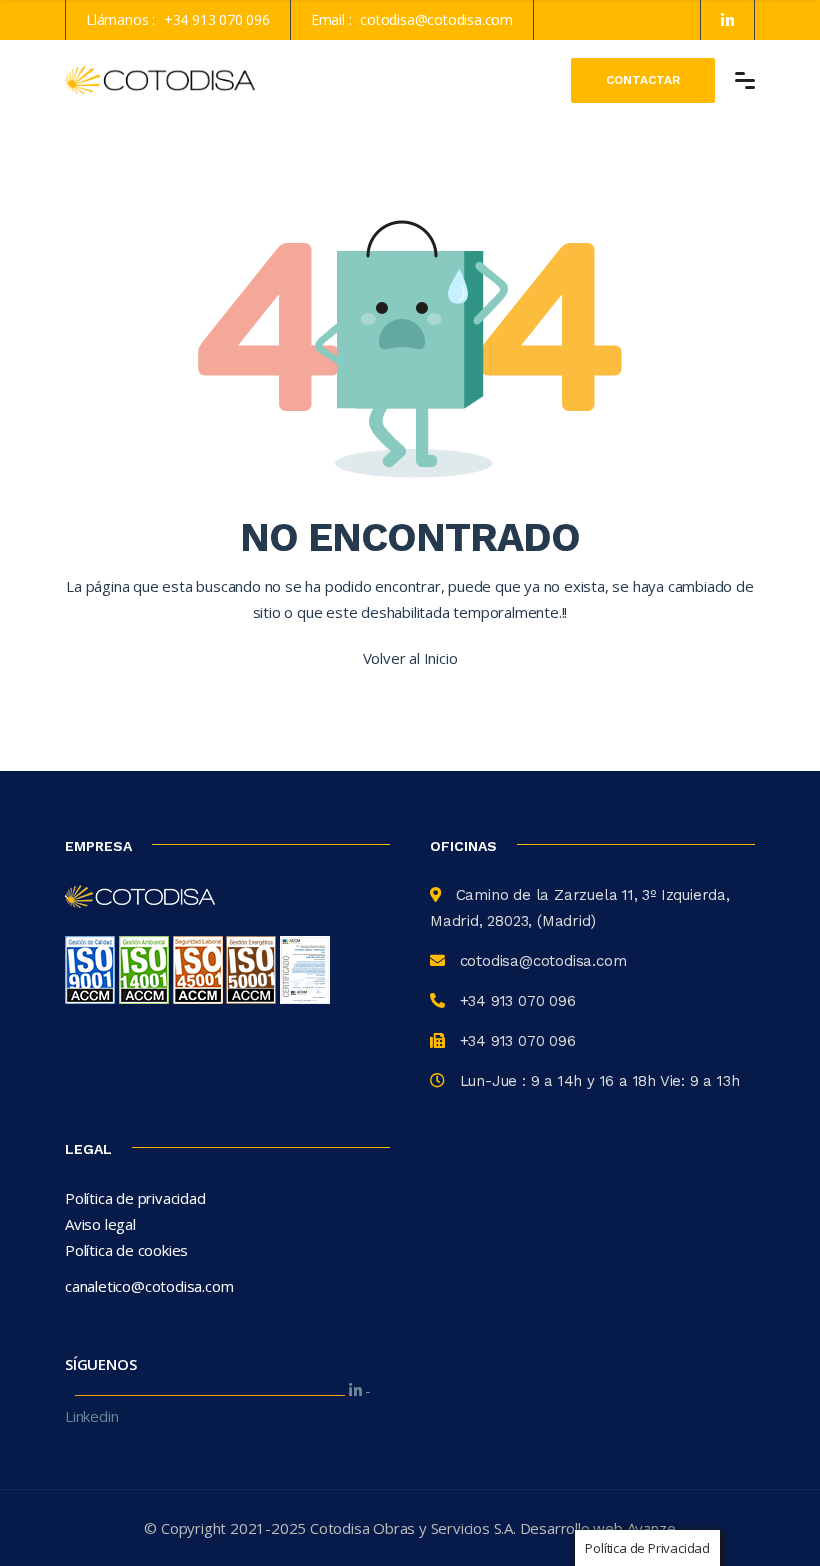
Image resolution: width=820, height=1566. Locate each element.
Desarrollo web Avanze (598, 1528)
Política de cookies (126, 1250)
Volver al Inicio (410, 658)
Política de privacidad (135, 1198)
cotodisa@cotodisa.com (436, 19)
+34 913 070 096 (217, 19)
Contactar (643, 80)
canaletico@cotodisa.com (149, 1286)
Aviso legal (100, 1224)
